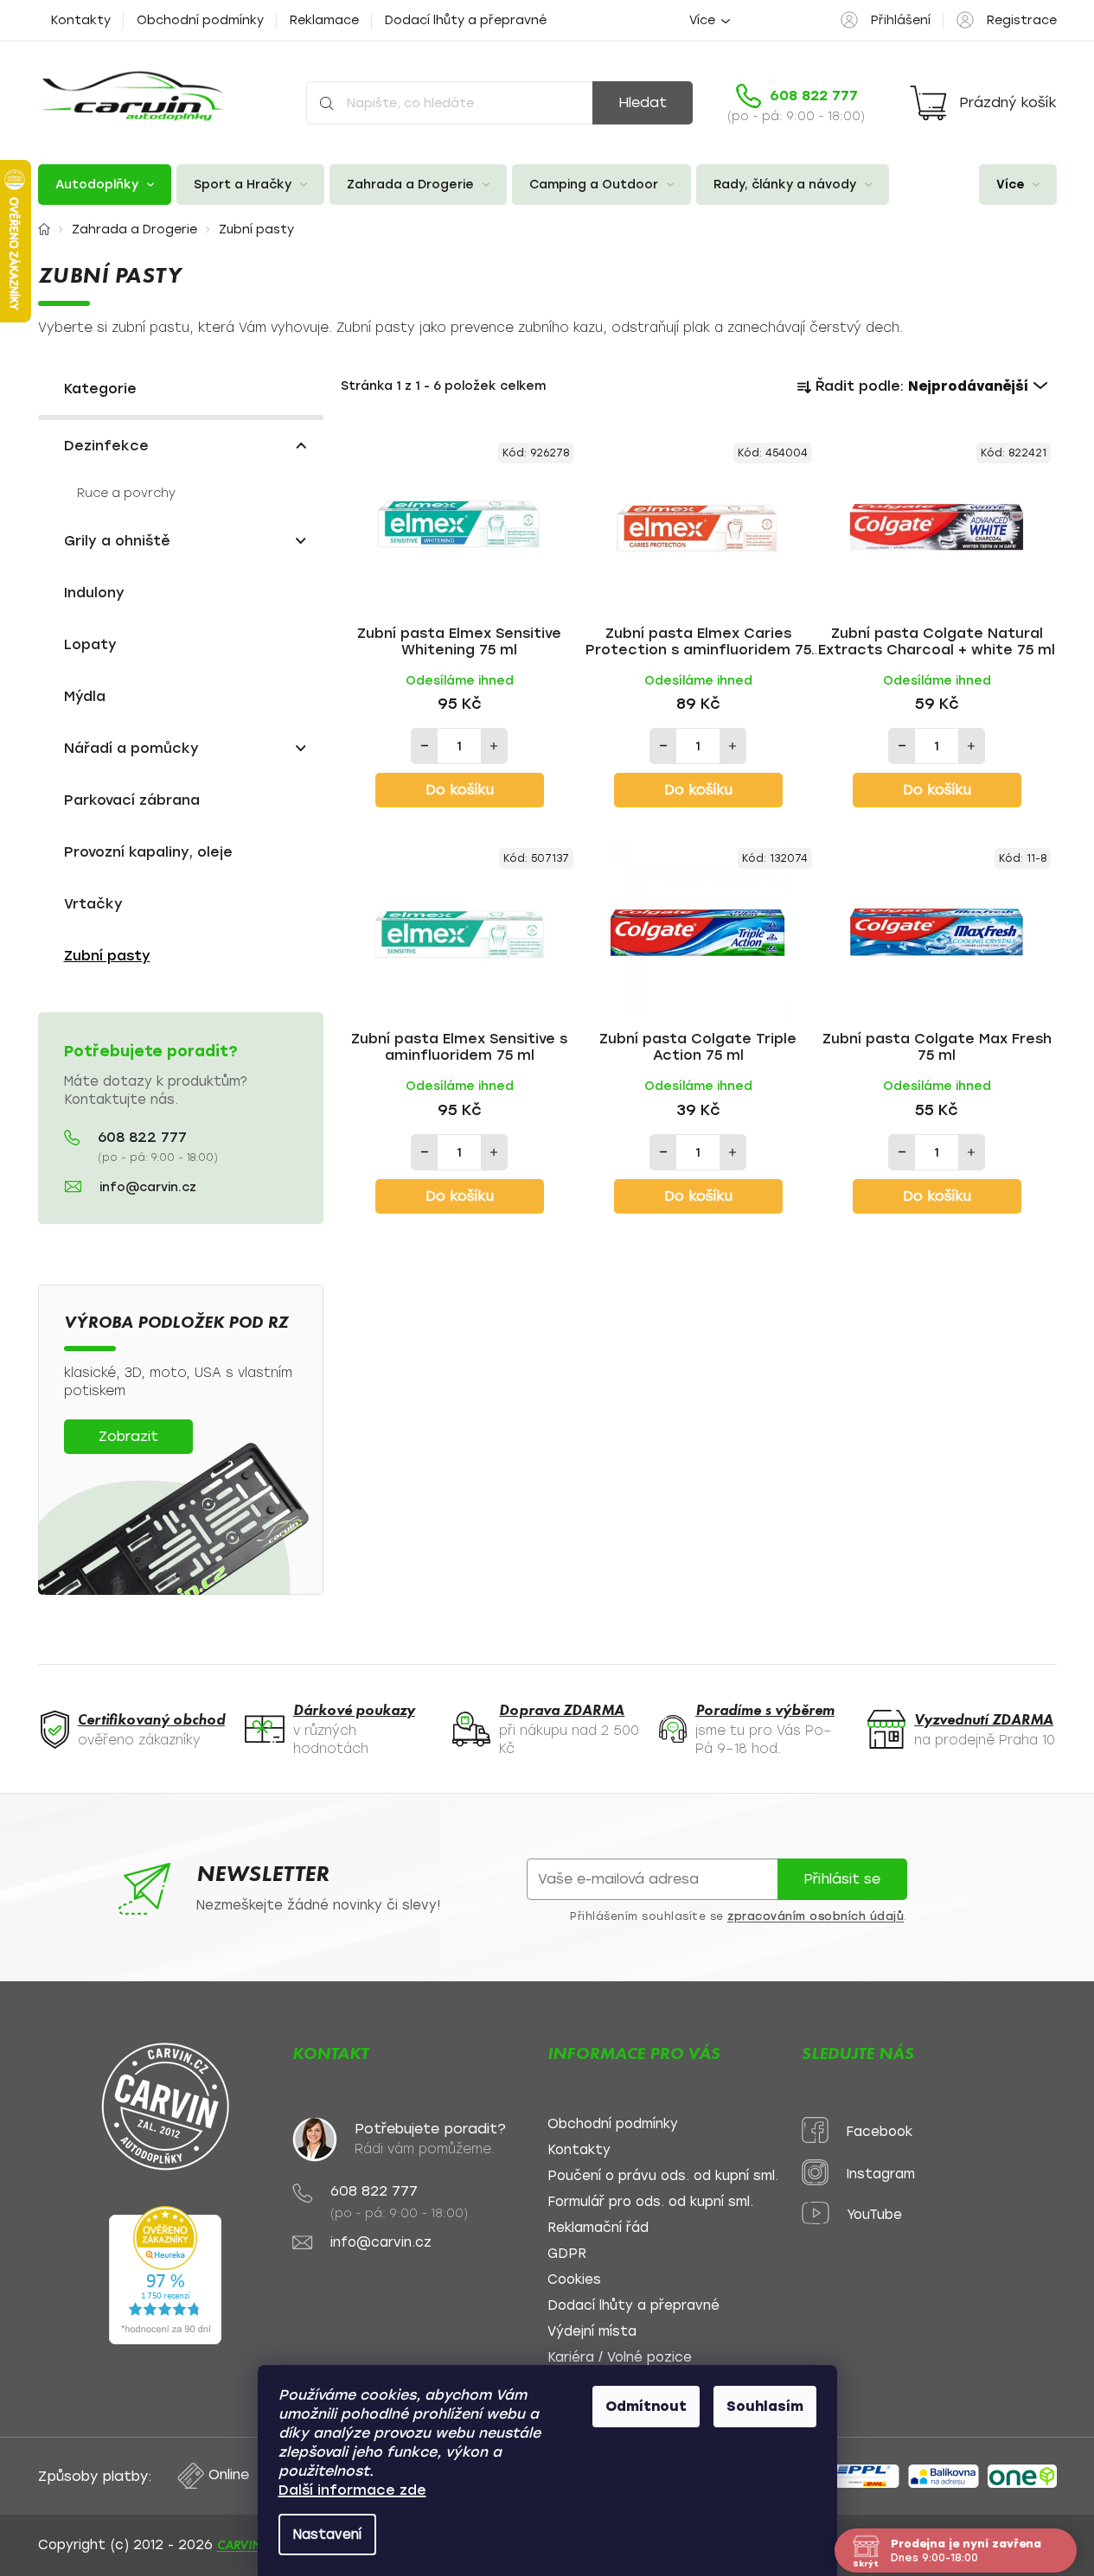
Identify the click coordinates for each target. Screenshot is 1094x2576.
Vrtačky (93, 904)
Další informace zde (352, 2490)
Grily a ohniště (117, 541)
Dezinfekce (106, 446)
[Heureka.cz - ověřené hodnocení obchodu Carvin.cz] (165, 2275)
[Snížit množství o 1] (425, 746)
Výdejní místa (592, 2332)
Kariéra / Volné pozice (620, 2358)
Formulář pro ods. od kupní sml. (650, 2202)
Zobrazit (128, 1436)
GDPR (567, 2254)
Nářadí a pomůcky (131, 748)
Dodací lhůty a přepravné (466, 20)
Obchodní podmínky (200, 20)
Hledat (643, 102)
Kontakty (81, 20)
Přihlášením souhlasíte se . (739, 1916)
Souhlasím (765, 2406)
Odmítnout (646, 2406)
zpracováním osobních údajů (816, 1916)
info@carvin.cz (148, 1187)
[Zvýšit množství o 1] (494, 746)
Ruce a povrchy (126, 493)
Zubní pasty (107, 956)
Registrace (1022, 20)
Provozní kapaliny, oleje (148, 852)
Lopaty (90, 644)
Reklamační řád (598, 2228)
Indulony (94, 593)
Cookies (574, 2280)
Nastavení (327, 2535)
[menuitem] (105, 185)
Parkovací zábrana (132, 800)
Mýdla (85, 696)
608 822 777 (142, 1138)
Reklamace (324, 20)
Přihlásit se (842, 1879)
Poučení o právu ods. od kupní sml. (663, 2176)
